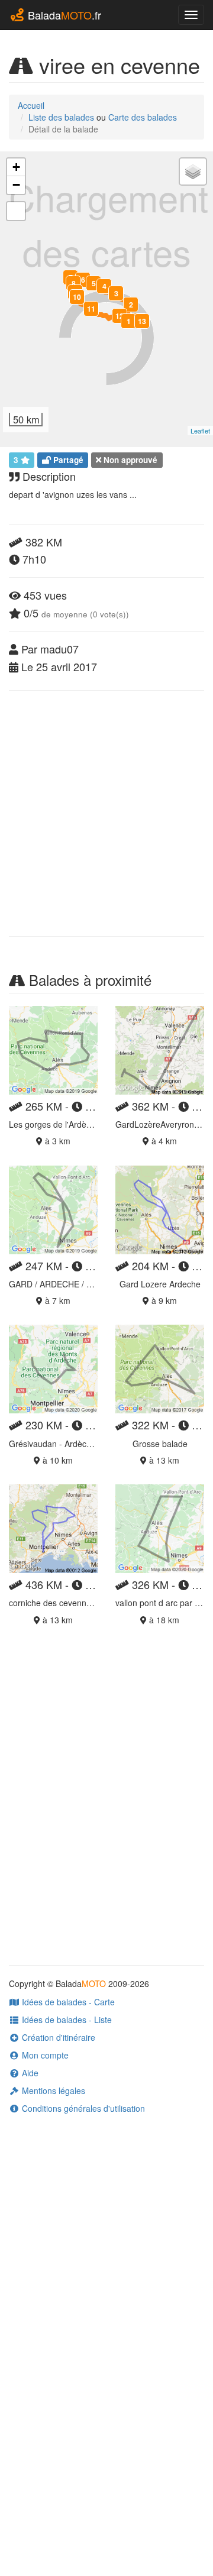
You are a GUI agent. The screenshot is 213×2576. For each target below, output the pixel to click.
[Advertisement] (106, 813)
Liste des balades (61, 117)
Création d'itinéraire (57, 2037)
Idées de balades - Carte (67, 2002)
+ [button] (16, 167)
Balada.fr (63, 15)
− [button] (16, 185)
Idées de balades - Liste (66, 2020)
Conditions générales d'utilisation (82, 2108)
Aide (29, 2073)
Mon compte (44, 2055)
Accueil (31, 105)
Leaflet (200, 431)
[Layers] (193, 171)
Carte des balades (143, 117)
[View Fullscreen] (16, 211)
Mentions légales (52, 2090)
